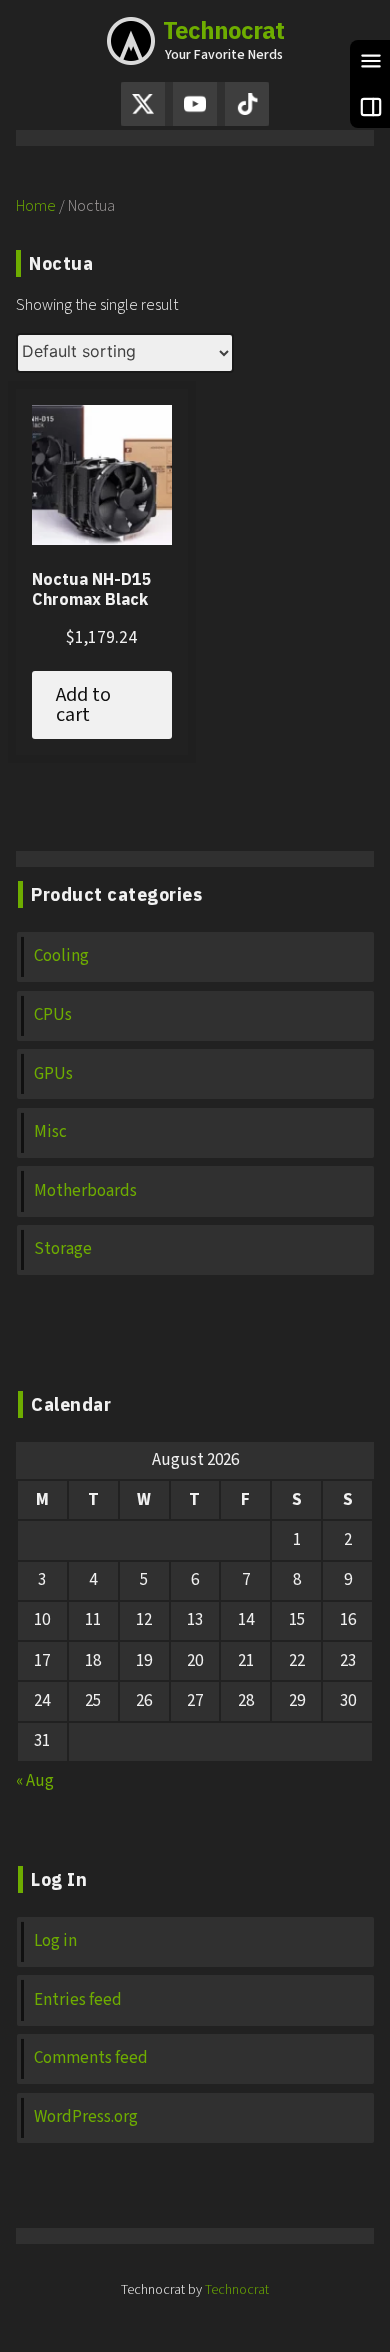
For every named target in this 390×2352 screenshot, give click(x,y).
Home (36, 206)
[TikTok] (247, 104)
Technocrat (223, 30)
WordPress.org (86, 2117)
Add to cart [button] (83, 705)
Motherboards (85, 1191)
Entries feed (78, 2000)
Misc (50, 1132)
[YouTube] (195, 104)
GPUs (53, 1074)
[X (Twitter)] (143, 104)
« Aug (35, 1781)
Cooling (61, 956)
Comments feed (91, 2058)
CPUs (53, 1015)
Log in (55, 1941)
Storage (63, 1249)
